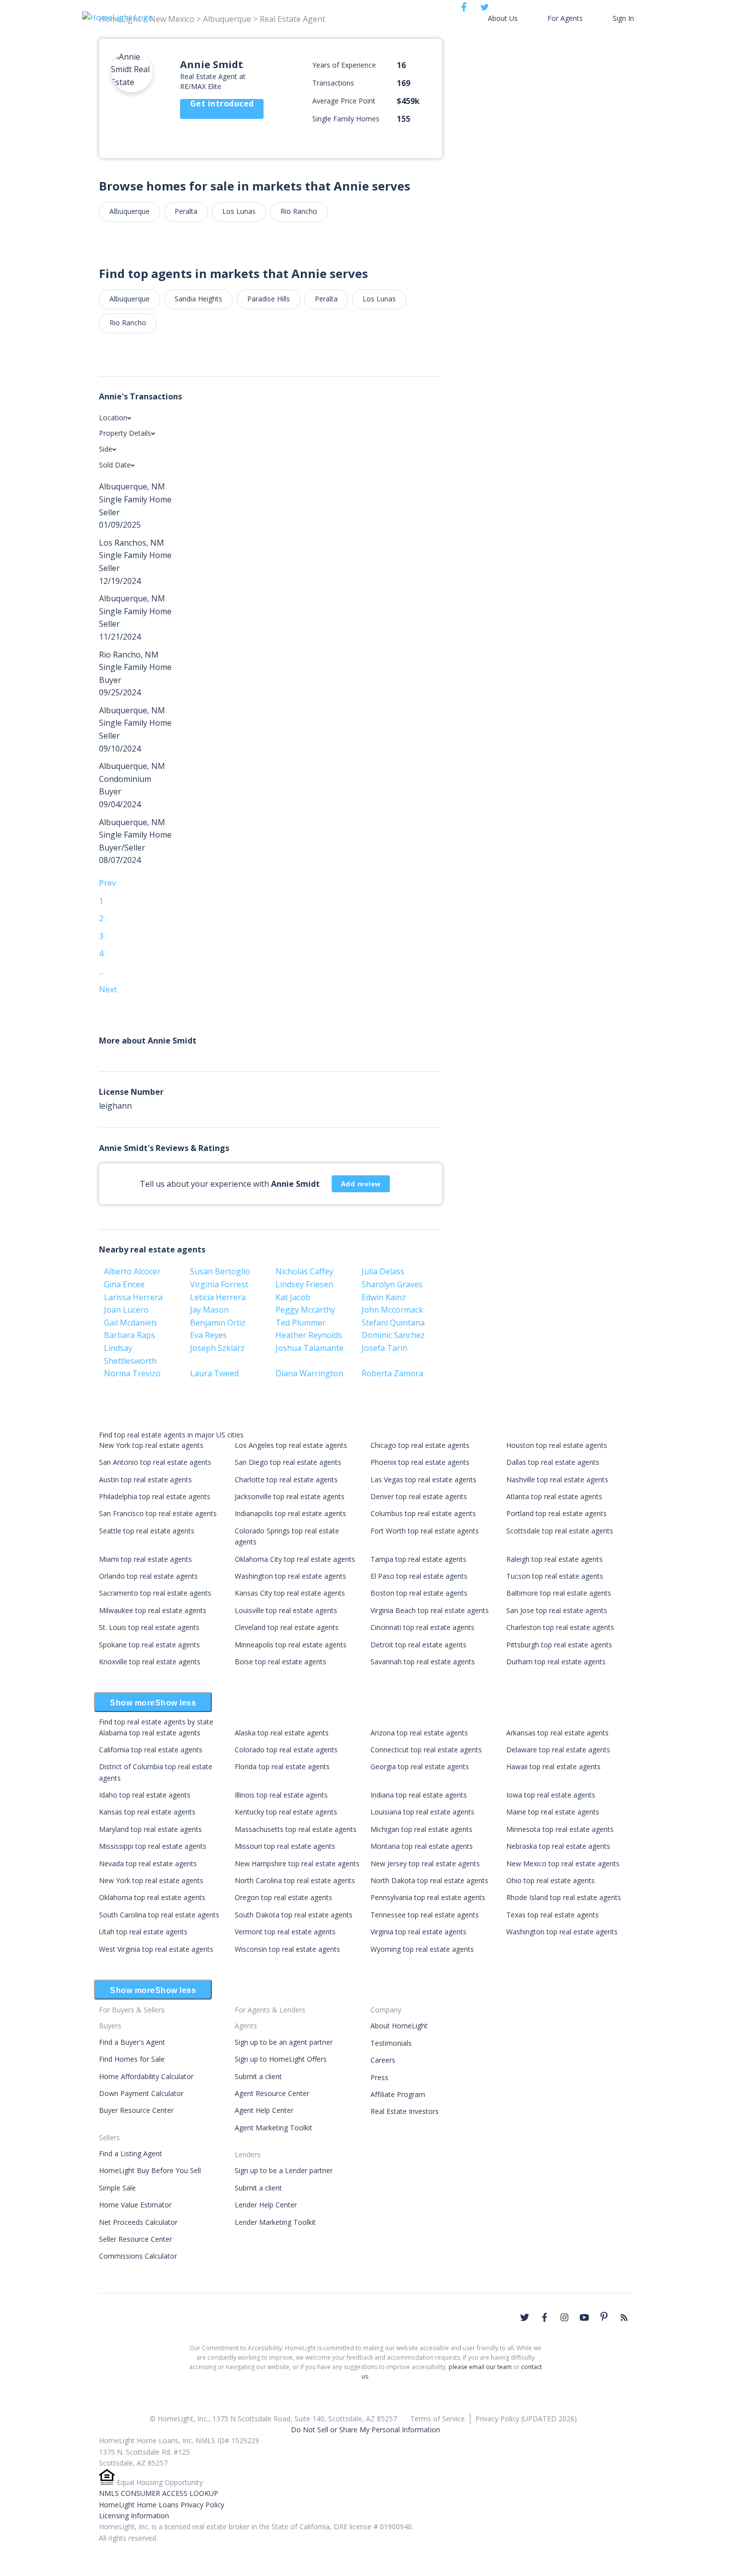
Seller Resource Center (136, 2239)
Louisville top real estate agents (286, 1610)
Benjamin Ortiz (218, 1323)
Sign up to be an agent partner (284, 2042)
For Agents (565, 18)
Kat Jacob (293, 1297)
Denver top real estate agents (419, 1496)
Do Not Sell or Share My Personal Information (365, 2430)
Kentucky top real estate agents (286, 1812)
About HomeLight (399, 2026)
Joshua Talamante (310, 1348)
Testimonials (391, 2043)
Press (379, 2077)
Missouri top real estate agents (285, 1846)
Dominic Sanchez (393, 1335)
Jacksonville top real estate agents (290, 1496)
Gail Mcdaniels (131, 1323)
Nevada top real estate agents (148, 1863)
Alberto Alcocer (132, 1271)
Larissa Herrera (133, 1297)
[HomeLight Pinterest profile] (604, 2316)
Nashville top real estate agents (557, 1479)
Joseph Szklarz (217, 1348)
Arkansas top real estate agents (557, 1733)
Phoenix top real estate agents (420, 1462)
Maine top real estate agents (553, 1812)
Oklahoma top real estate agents (152, 1897)
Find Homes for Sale (132, 2059)
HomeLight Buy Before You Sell (150, 2170)
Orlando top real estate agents (148, 1576)
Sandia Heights (198, 299)
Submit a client (258, 2076)
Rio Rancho (299, 211)
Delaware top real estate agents (558, 1750)
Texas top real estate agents (552, 1915)
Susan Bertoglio (220, 1271)
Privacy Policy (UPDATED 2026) (526, 2419)
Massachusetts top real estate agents (296, 1829)
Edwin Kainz (384, 1297)
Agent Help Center (264, 2110)
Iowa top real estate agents (551, 1795)
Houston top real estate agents (557, 1445)
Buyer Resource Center (136, 2110)
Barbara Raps (130, 1335)
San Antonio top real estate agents (155, 1462)
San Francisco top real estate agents (158, 1513)
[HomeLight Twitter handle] (525, 2317)
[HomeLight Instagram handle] (564, 2317)
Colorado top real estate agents (286, 1750)
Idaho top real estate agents (145, 1795)
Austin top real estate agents (145, 1479)
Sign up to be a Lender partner (284, 2170)
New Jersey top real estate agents (425, 1863)
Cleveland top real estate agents (287, 1627)
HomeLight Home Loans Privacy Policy (162, 2505)
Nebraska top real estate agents (558, 1846)
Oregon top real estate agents (283, 1897)
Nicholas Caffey (304, 1271)
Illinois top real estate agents (281, 1795)
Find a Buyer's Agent (132, 2042)
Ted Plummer (301, 1323)
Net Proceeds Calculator (138, 2222)
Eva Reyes (208, 1335)
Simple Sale (117, 2188)
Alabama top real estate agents (150, 1733)
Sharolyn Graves (392, 1284)
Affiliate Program (398, 2094)
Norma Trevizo (132, 1373)
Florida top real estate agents (282, 1766)
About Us (503, 18)
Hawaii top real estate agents (553, 1766)
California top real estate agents (151, 1750)
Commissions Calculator (138, 2256)
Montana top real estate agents (422, 1846)
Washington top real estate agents (290, 1576)
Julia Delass (383, 1271)
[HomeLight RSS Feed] (624, 2317)
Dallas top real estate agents (553, 1462)
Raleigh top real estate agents (554, 1559)
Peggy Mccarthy (305, 1310)
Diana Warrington (309, 1373)
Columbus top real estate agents (423, 1513)
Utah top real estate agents (143, 1932)
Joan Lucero (126, 1310)
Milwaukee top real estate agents (153, 1610)
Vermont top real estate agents (285, 1932)
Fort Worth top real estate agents (425, 1531)
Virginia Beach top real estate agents (430, 1610)
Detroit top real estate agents (418, 1645)
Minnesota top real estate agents (560, 1829)
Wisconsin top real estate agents (287, 1949)
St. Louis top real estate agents (149, 1627)
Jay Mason (209, 1310)
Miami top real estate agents (145, 1559)
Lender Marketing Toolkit (275, 2222)
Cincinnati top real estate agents (422, 1627)
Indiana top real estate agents (419, 1795)
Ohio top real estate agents (550, 1880)
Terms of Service (438, 2419)
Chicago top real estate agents (420, 1445)
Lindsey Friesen (304, 1284)
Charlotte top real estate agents (286, 1479)
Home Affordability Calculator (146, 2076)
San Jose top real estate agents (557, 1610)
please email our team (480, 2367)
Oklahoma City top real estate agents (295, 1559)
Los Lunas (239, 211)
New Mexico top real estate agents (563, 1863)
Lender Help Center (266, 2205)
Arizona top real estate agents (419, 1733)
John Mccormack (392, 1310)
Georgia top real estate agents (420, 1766)
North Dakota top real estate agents (429, 1880)
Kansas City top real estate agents (290, 1593)
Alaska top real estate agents (282, 1733)
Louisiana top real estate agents (422, 1812)
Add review (361, 1184)
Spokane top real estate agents (149, 1645)
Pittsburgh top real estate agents (559, 1645)
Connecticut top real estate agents (426, 1750)
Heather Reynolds (309, 1335)
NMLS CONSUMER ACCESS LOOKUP (159, 2493)
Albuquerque (130, 211)
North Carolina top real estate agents (295, 1880)
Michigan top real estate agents (421, 1829)
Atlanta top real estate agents (554, 1496)
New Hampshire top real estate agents (297, 1863)
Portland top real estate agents (556, 1513)
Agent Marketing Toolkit (274, 2128)
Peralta (186, 211)
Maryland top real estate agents (150, 1829)
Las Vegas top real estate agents (423, 1479)
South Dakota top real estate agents (294, 1915)
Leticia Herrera (218, 1297)
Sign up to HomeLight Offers (281, 2059)
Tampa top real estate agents (418, 1559)
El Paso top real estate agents (419, 1576)
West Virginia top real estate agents (156, 1949)
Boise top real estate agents (280, 1662)
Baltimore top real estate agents (559, 1593)
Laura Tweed (214, 1373)
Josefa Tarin (384, 1348)
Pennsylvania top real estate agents (428, 1897)
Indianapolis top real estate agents (290, 1513)
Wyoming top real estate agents (422, 1949)
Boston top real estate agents (419, 1593)
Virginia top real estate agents (418, 1932)
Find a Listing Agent (131, 2153)
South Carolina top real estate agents (159, 1915)
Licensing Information (134, 2516)
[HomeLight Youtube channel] (584, 2317)
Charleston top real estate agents (560, 1627)
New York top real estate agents (151, 1445)
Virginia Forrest (219, 1284)
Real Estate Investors (405, 2111)
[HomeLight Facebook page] (545, 2317)
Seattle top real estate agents (147, 1531)
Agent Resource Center (272, 2093)
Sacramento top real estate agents (155, 1593)
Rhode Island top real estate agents (564, 1897)
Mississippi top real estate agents (153, 1846)
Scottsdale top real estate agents (560, 1531)
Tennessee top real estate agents (425, 1915)
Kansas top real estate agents (147, 1812)
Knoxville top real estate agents (150, 1662)
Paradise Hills (269, 299)
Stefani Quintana (393, 1323)
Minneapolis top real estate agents (291, 1645)
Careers (383, 2060)
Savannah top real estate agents (423, 1662)
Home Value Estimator (135, 2205)
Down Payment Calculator (141, 2093)
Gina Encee (124, 1284)
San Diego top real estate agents (288, 1462)
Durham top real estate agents (556, 1662)
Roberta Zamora (392, 1373)
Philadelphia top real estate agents (155, 1496)
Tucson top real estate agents (555, 1576)
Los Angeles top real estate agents (291, 1445)
